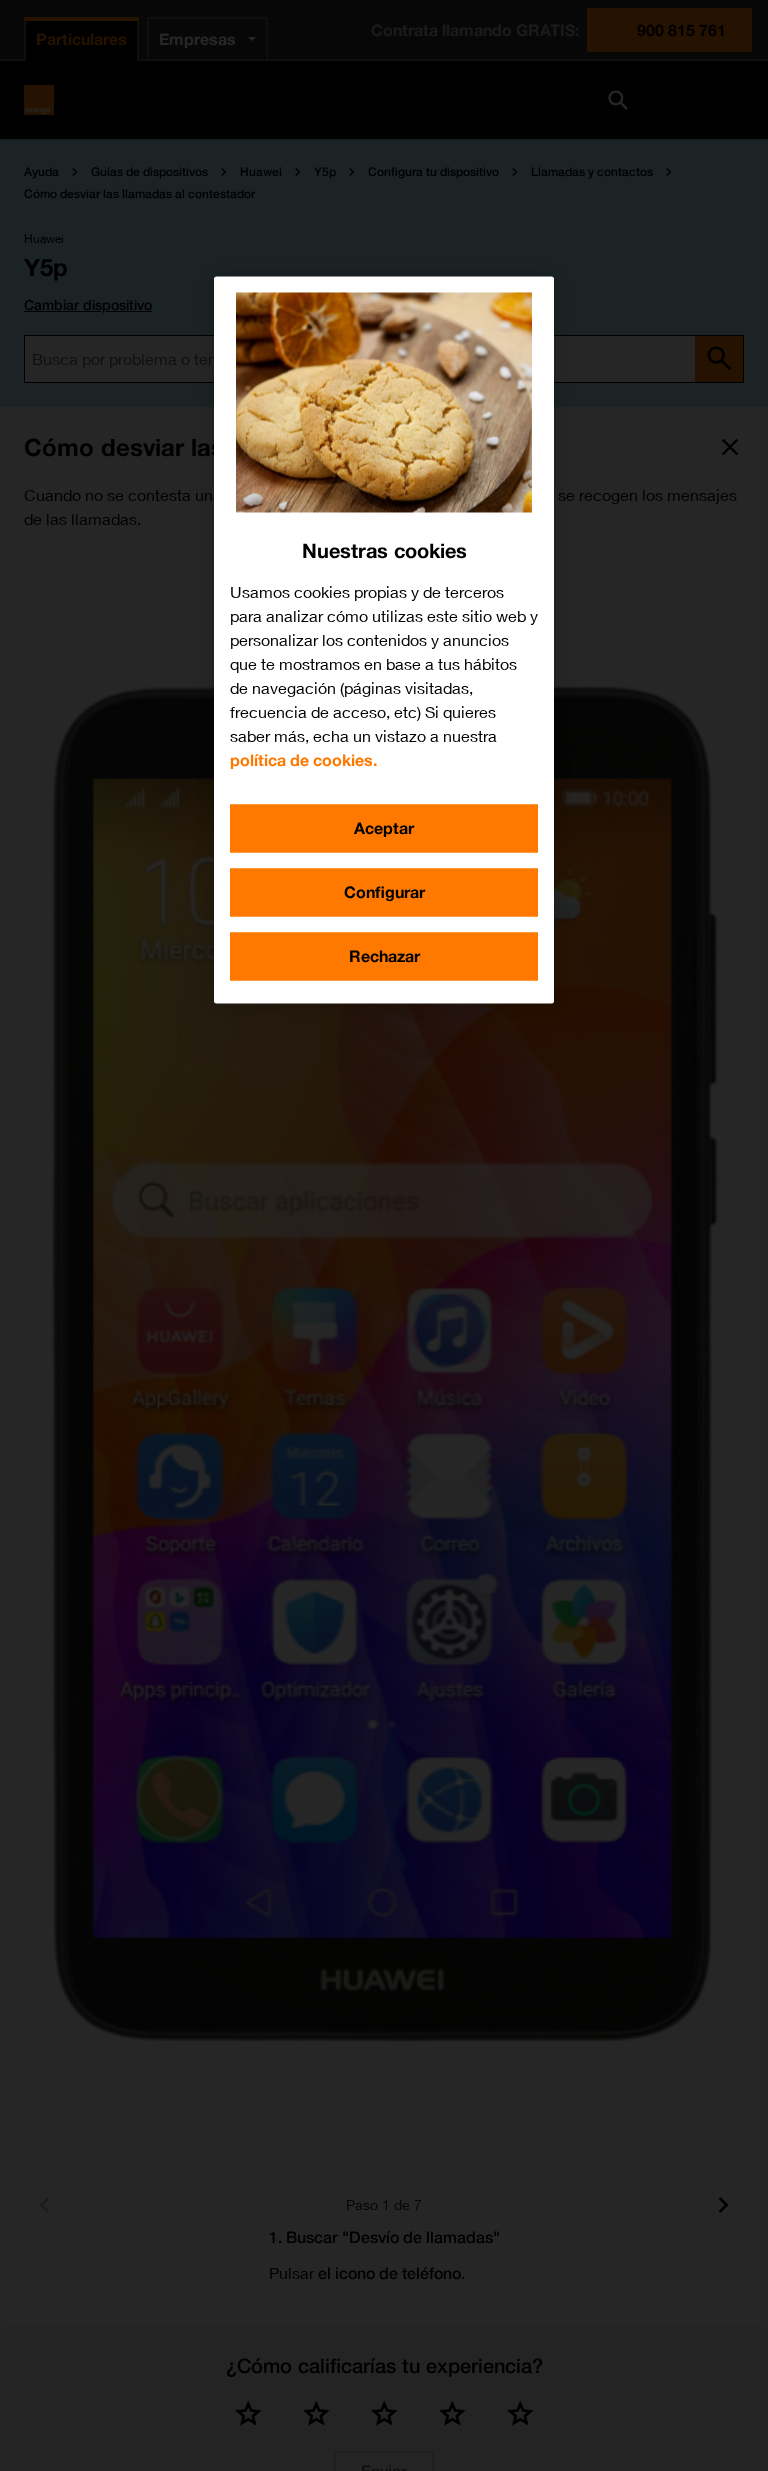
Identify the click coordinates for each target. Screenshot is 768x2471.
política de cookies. (303, 759)
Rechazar (384, 955)
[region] (384, 639)
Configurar (384, 891)
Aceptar (384, 827)
